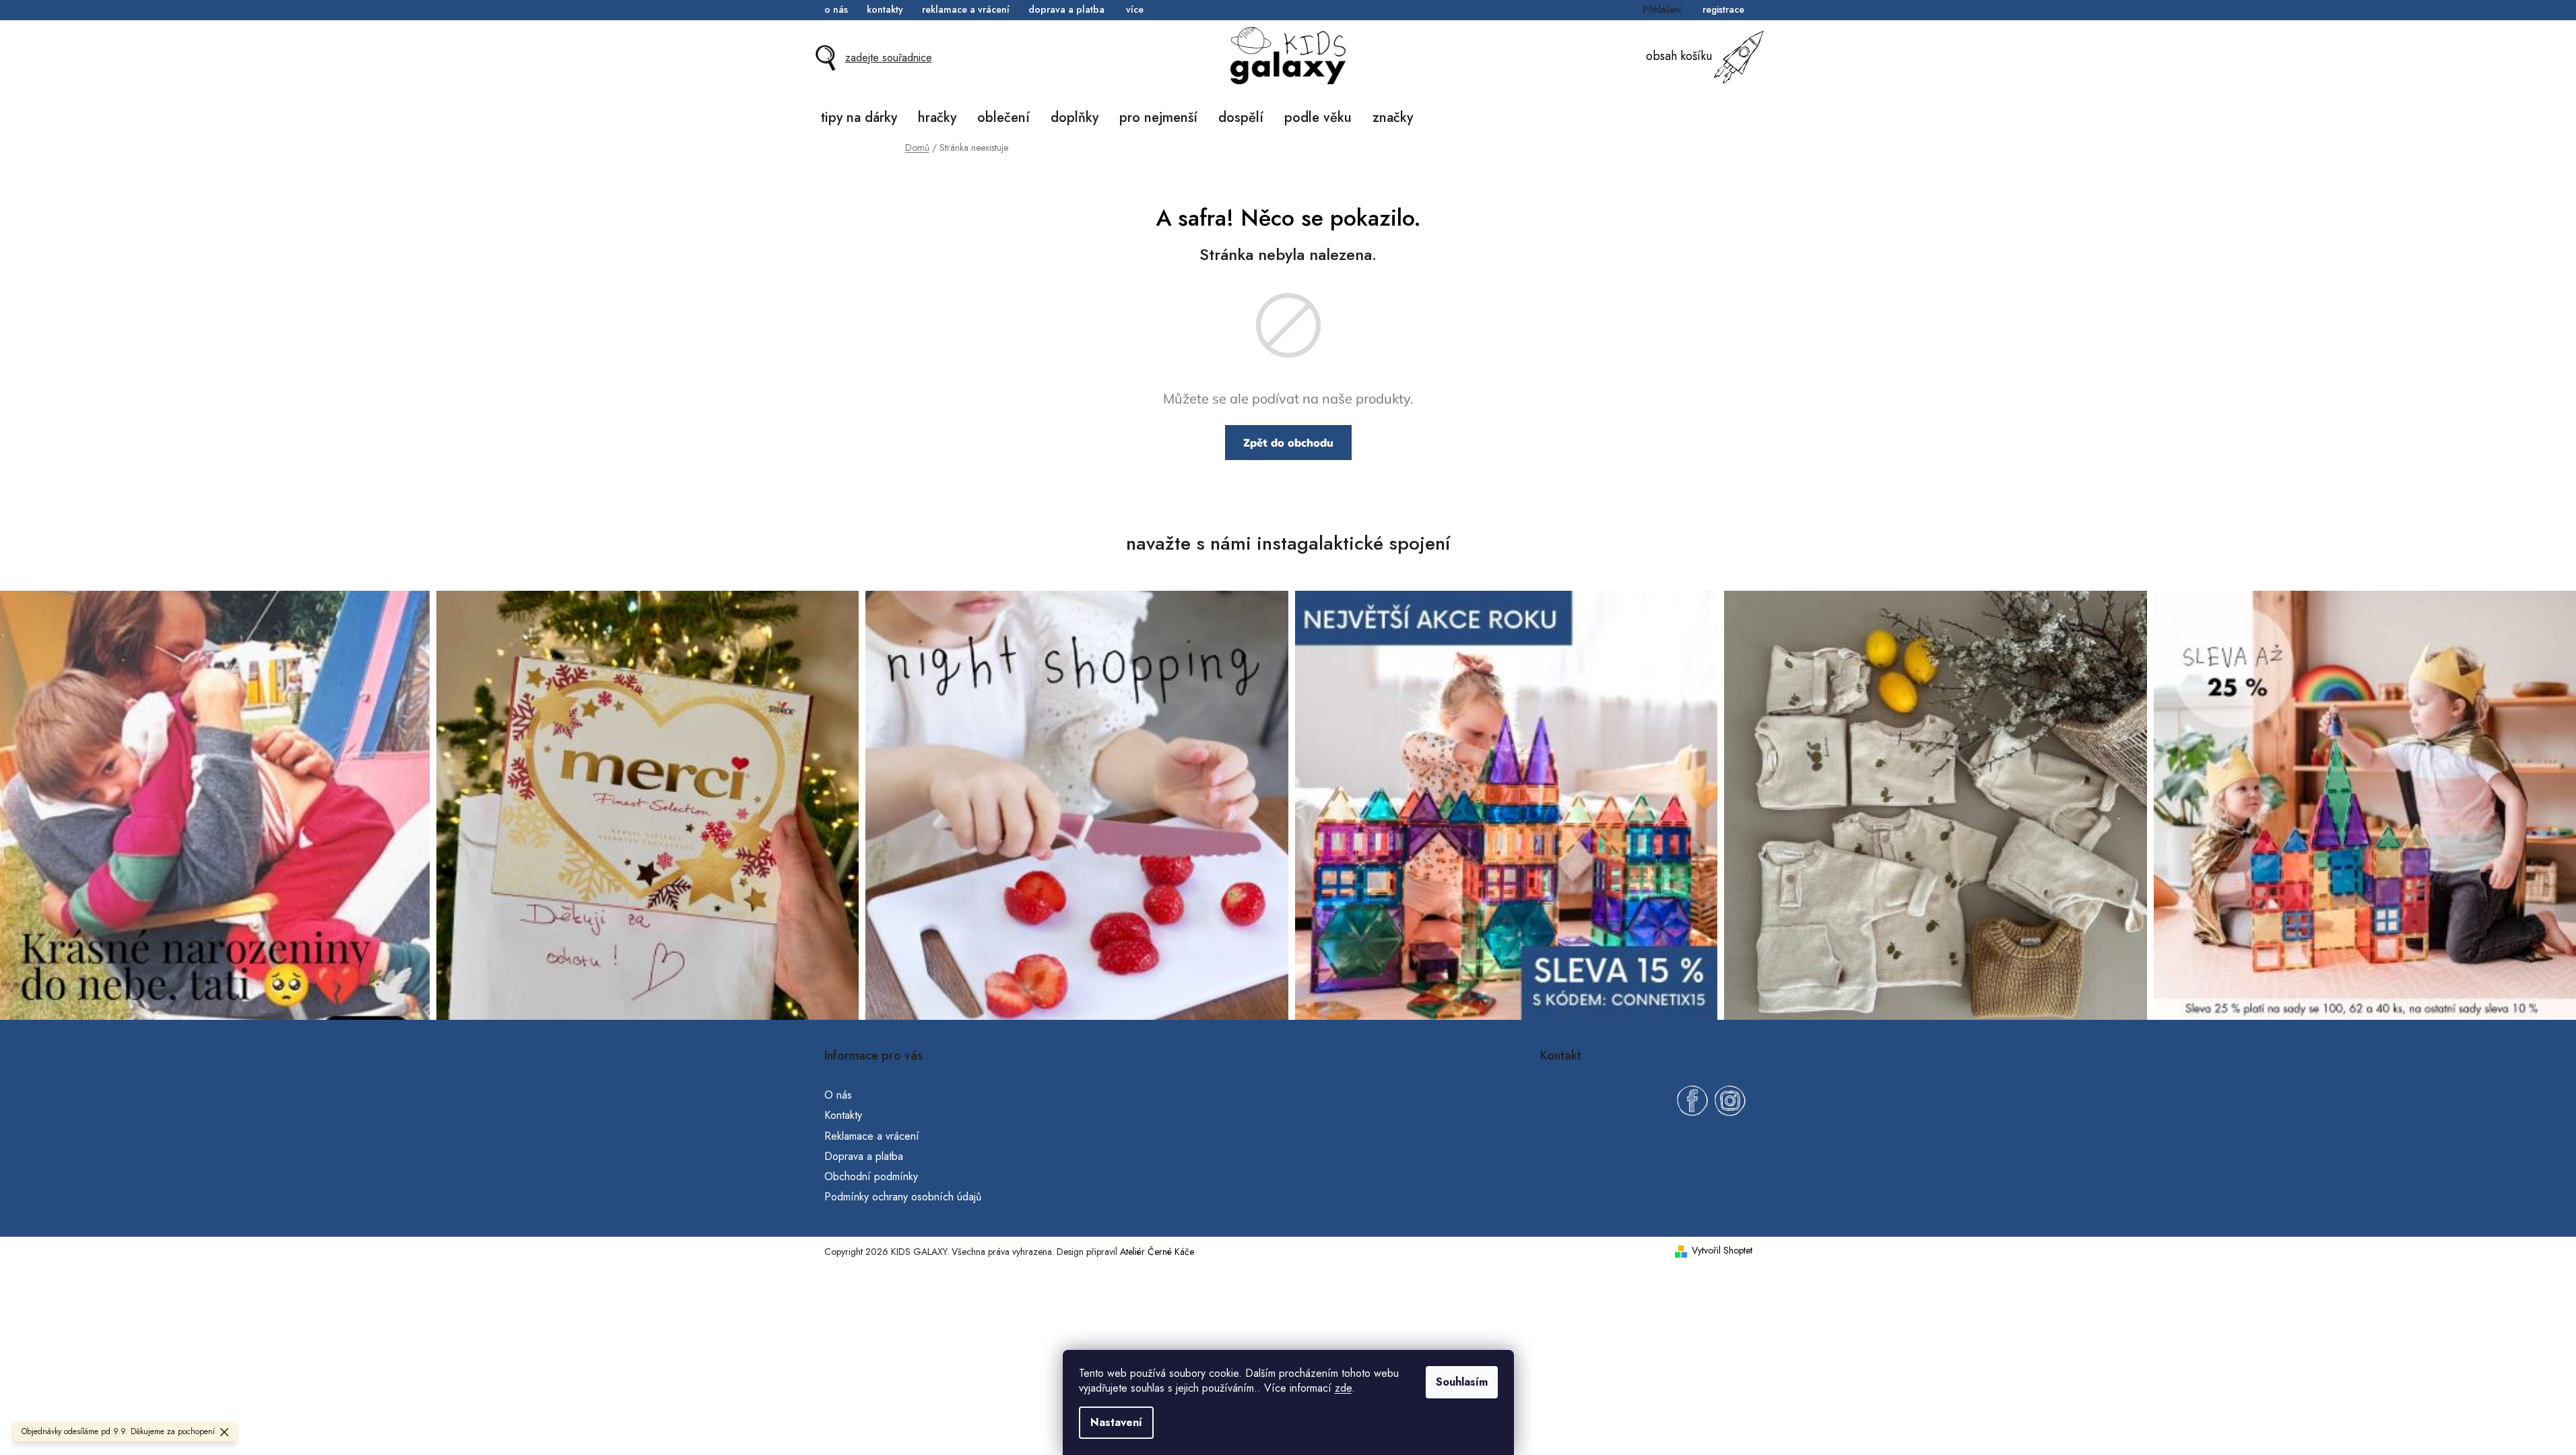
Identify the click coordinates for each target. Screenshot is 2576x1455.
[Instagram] (1730, 1101)
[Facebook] (1692, 1101)
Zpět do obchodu (1288, 443)
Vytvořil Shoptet (1722, 1251)
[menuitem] (859, 118)
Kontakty (885, 9)
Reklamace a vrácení (966, 9)
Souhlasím (1462, 1382)
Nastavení (1116, 1422)
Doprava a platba (1066, 9)
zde (1343, 1388)
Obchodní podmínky (871, 1176)
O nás (836, 9)
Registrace (1723, 9)
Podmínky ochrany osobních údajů (903, 1197)
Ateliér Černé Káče (1157, 1252)
